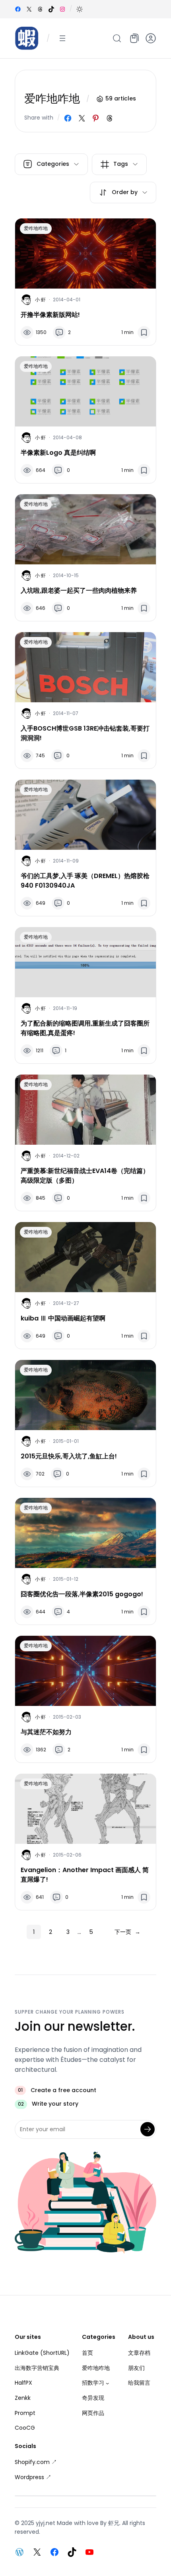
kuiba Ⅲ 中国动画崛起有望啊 (63, 1318)
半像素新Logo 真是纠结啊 (58, 453)
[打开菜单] (62, 38)
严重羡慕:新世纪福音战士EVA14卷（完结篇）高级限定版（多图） (85, 1176)
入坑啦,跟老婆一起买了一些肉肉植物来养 (79, 590)
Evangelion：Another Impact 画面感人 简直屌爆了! (85, 1875)
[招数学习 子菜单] (107, 2383)
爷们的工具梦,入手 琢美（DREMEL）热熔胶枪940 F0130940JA (85, 881)
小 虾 (40, 300)
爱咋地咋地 (36, 228)
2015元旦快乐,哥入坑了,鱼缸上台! (69, 1456)
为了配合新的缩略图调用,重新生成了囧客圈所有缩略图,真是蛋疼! (85, 1028)
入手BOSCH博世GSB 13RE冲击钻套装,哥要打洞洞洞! (85, 733)
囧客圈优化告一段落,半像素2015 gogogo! (82, 1594)
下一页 (127, 1932)
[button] (80, 9)
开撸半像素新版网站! (50, 315)
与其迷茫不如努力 (46, 1732)
